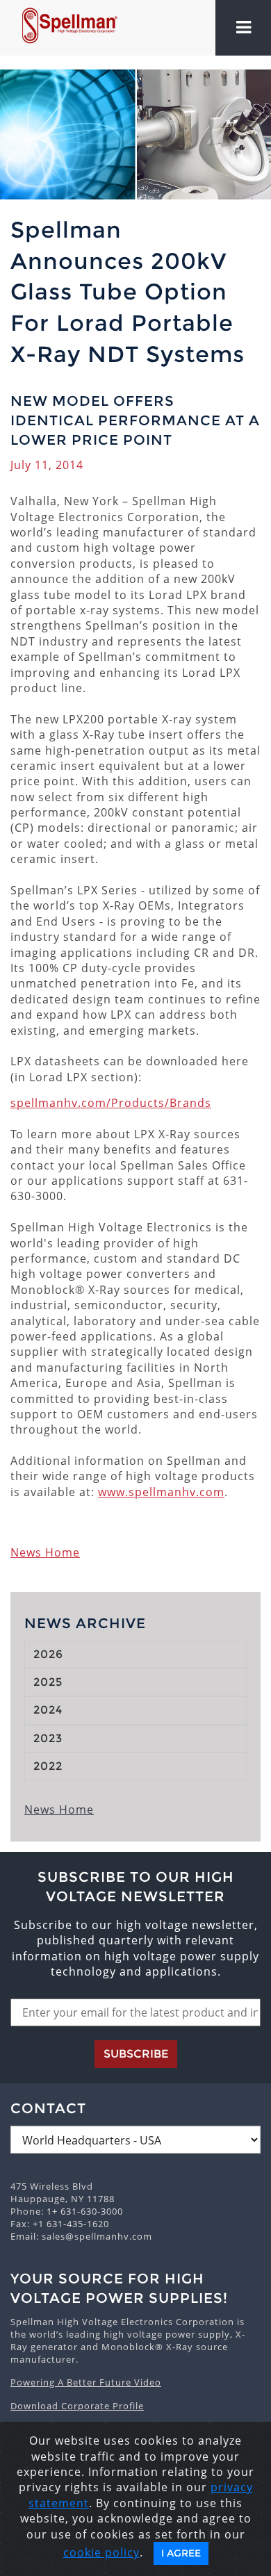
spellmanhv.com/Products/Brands (111, 1103)
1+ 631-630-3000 (85, 2211)
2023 (48, 1738)
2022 (48, 1766)
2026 (48, 1654)
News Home (45, 1552)
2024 (48, 1710)
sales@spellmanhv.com (97, 2236)
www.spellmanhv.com (161, 1492)
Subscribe (136, 2054)
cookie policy (101, 2552)
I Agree (181, 2553)
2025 (48, 1682)
